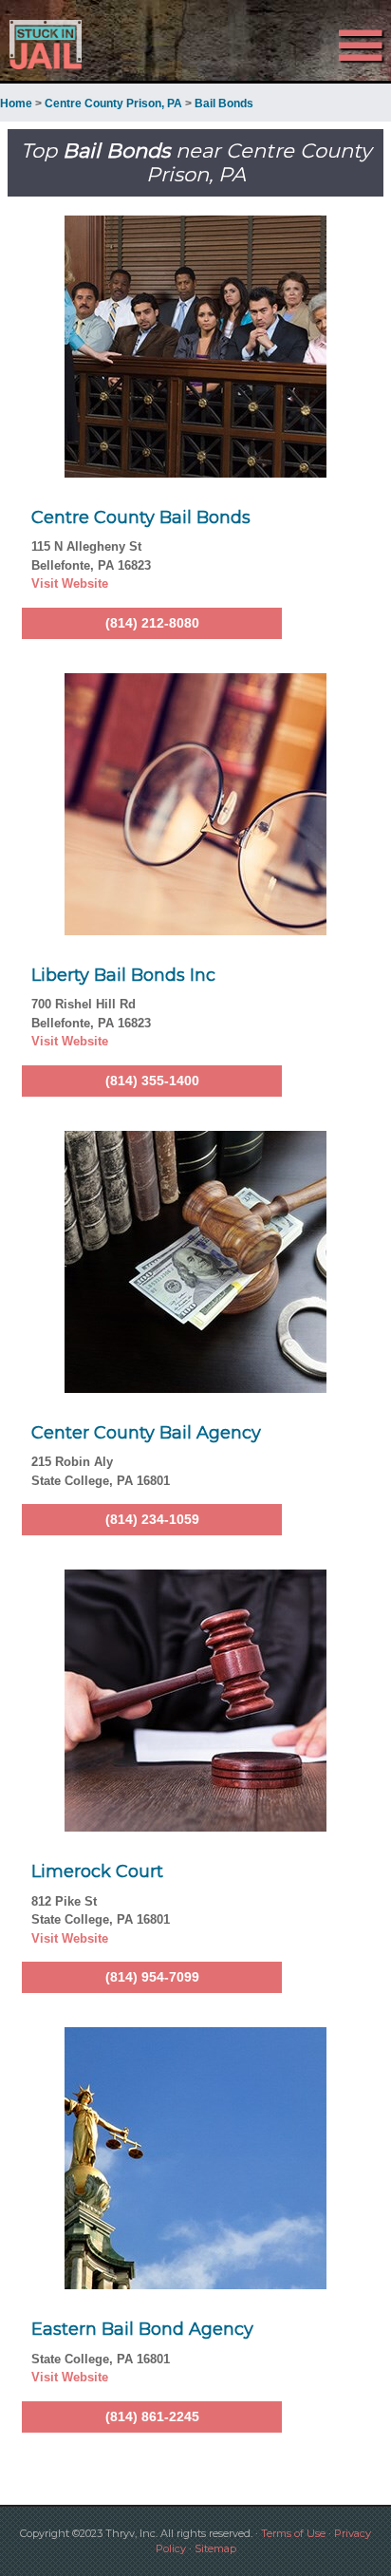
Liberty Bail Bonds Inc (123, 975)
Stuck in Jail (59, 45)
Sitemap (215, 2548)
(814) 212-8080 (152, 623)
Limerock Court (97, 1871)
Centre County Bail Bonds (141, 517)
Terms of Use (293, 2533)
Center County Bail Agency (146, 1433)
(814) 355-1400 (152, 1081)
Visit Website (70, 583)
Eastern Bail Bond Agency (142, 2329)
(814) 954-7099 (152, 1977)
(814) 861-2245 (152, 2416)
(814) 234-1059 (152, 1519)
